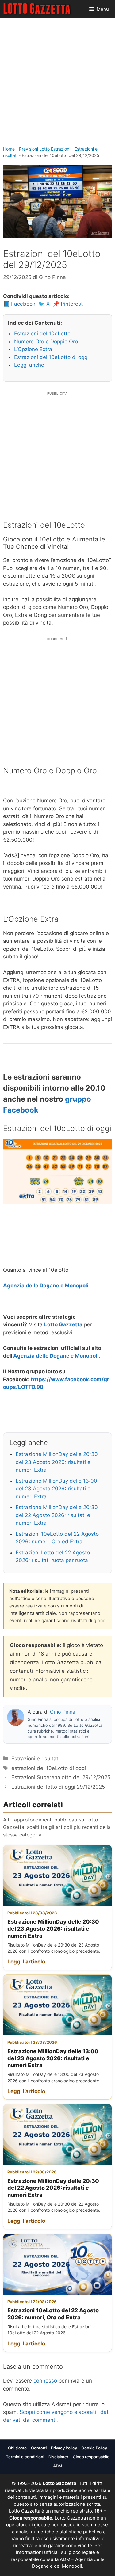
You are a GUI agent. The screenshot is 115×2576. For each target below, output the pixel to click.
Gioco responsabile (91, 2457)
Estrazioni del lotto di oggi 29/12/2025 (58, 1787)
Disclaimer (58, 2457)
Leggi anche (29, 365)
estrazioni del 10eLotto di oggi (49, 1768)
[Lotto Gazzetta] (38, 9)
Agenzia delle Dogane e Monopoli (46, 1286)
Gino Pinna (63, 1712)
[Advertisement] (57, 85)
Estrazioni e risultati (35, 1759)
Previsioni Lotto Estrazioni (45, 149)
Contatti (39, 2448)
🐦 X (44, 304)
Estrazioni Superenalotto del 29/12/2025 (61, 1777)
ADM (58, 2466)
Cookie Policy (94, 2448)
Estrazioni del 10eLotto (42, 334)
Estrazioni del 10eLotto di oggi (51, 357)
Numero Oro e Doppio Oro (46, 342)
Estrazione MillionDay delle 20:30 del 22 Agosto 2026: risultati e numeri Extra (57, 1515)
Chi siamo (17, 2448)
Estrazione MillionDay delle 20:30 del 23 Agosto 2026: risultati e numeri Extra (57, 1462)
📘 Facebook (19, 304)
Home (9, 149)
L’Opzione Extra (33, 349)
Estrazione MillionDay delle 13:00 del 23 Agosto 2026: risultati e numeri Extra (56, 1489)
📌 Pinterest (68, 304)
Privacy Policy (64, 2448)
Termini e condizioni (25, 2457)
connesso (45, 2381)
